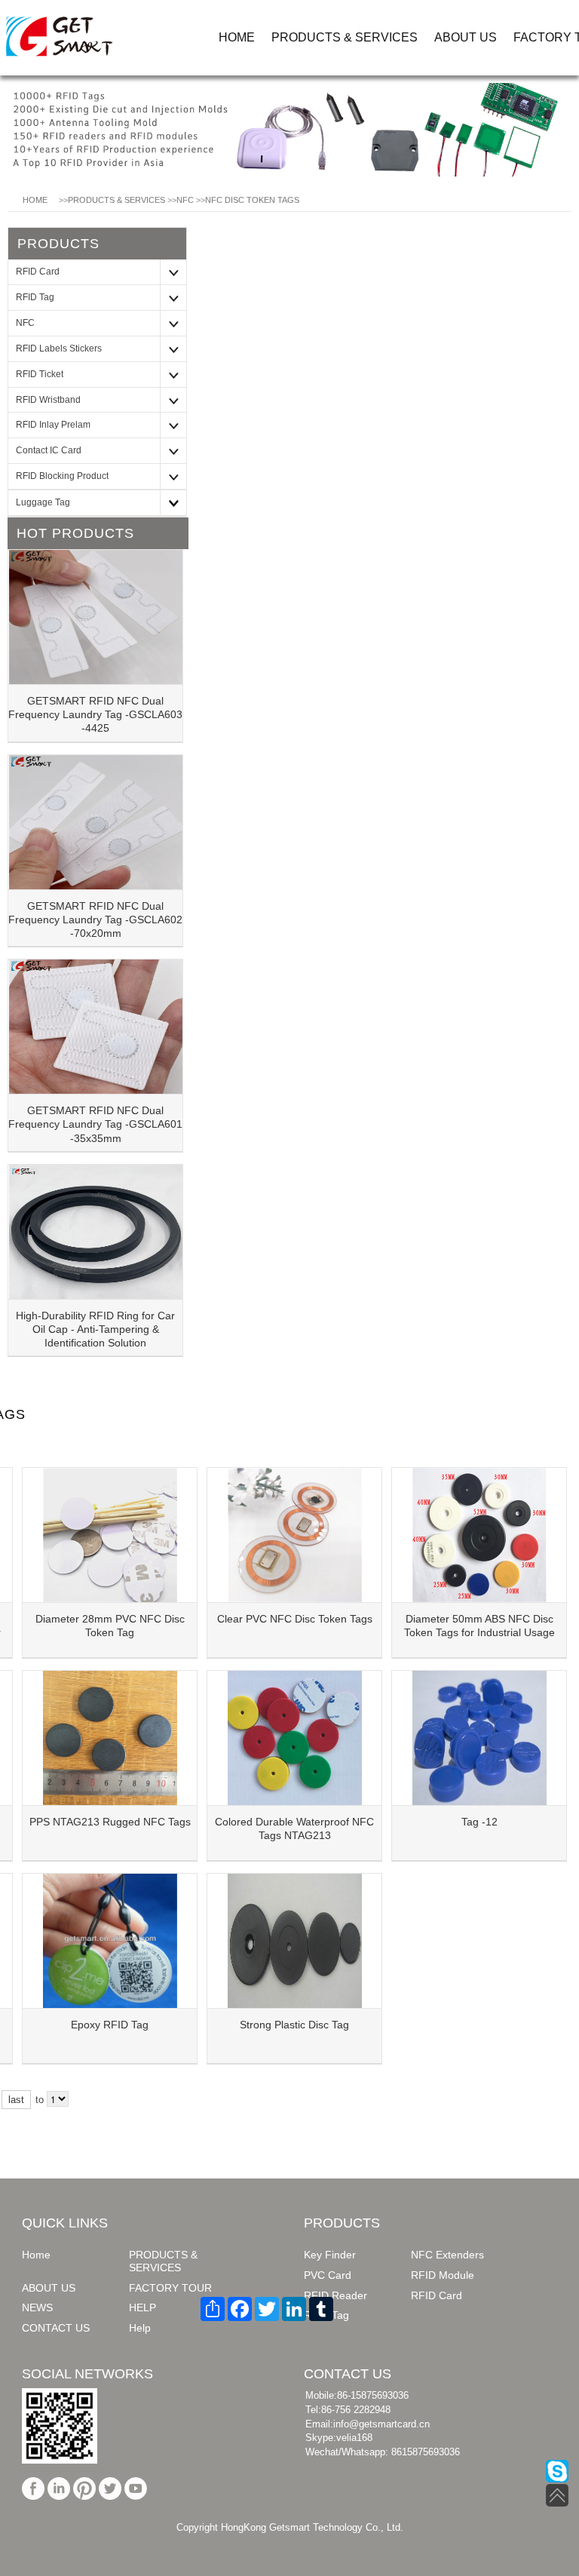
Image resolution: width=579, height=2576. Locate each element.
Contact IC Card (49, 450)
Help (140, 2328)
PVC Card (328, 2275)
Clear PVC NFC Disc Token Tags (295, 1619)
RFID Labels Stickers (59, 348)
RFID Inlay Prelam (53, 425)
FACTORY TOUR (170, 2288)
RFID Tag (35, 297)
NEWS (37, 2307)
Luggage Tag (43, 502)
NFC (185, 200)
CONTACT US (56, 2328)
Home (36, 2255)
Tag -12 (479, 1822)
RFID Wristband (48, 400)
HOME (237, 37)
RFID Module (443, 2275)
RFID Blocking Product (62, 476)
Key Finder (330, 2255)
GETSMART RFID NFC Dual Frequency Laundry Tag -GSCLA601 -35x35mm (95, 1124)
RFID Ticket (40, 374)
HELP (142, 2307)
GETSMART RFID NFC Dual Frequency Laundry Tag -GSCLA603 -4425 (95, 714)
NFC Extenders (447, 2255)
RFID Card (38, 272)
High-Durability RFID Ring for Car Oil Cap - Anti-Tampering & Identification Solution (95, 1329)
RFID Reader (335, 2295)
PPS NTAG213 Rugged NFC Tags (110, 1822)
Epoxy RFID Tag (110, 2025)
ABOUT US (466, 37)
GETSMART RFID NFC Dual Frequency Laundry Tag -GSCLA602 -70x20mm (95, 920)
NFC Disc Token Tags (252, 200)
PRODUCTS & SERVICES (345, 37)
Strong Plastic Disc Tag (294, 2025)
